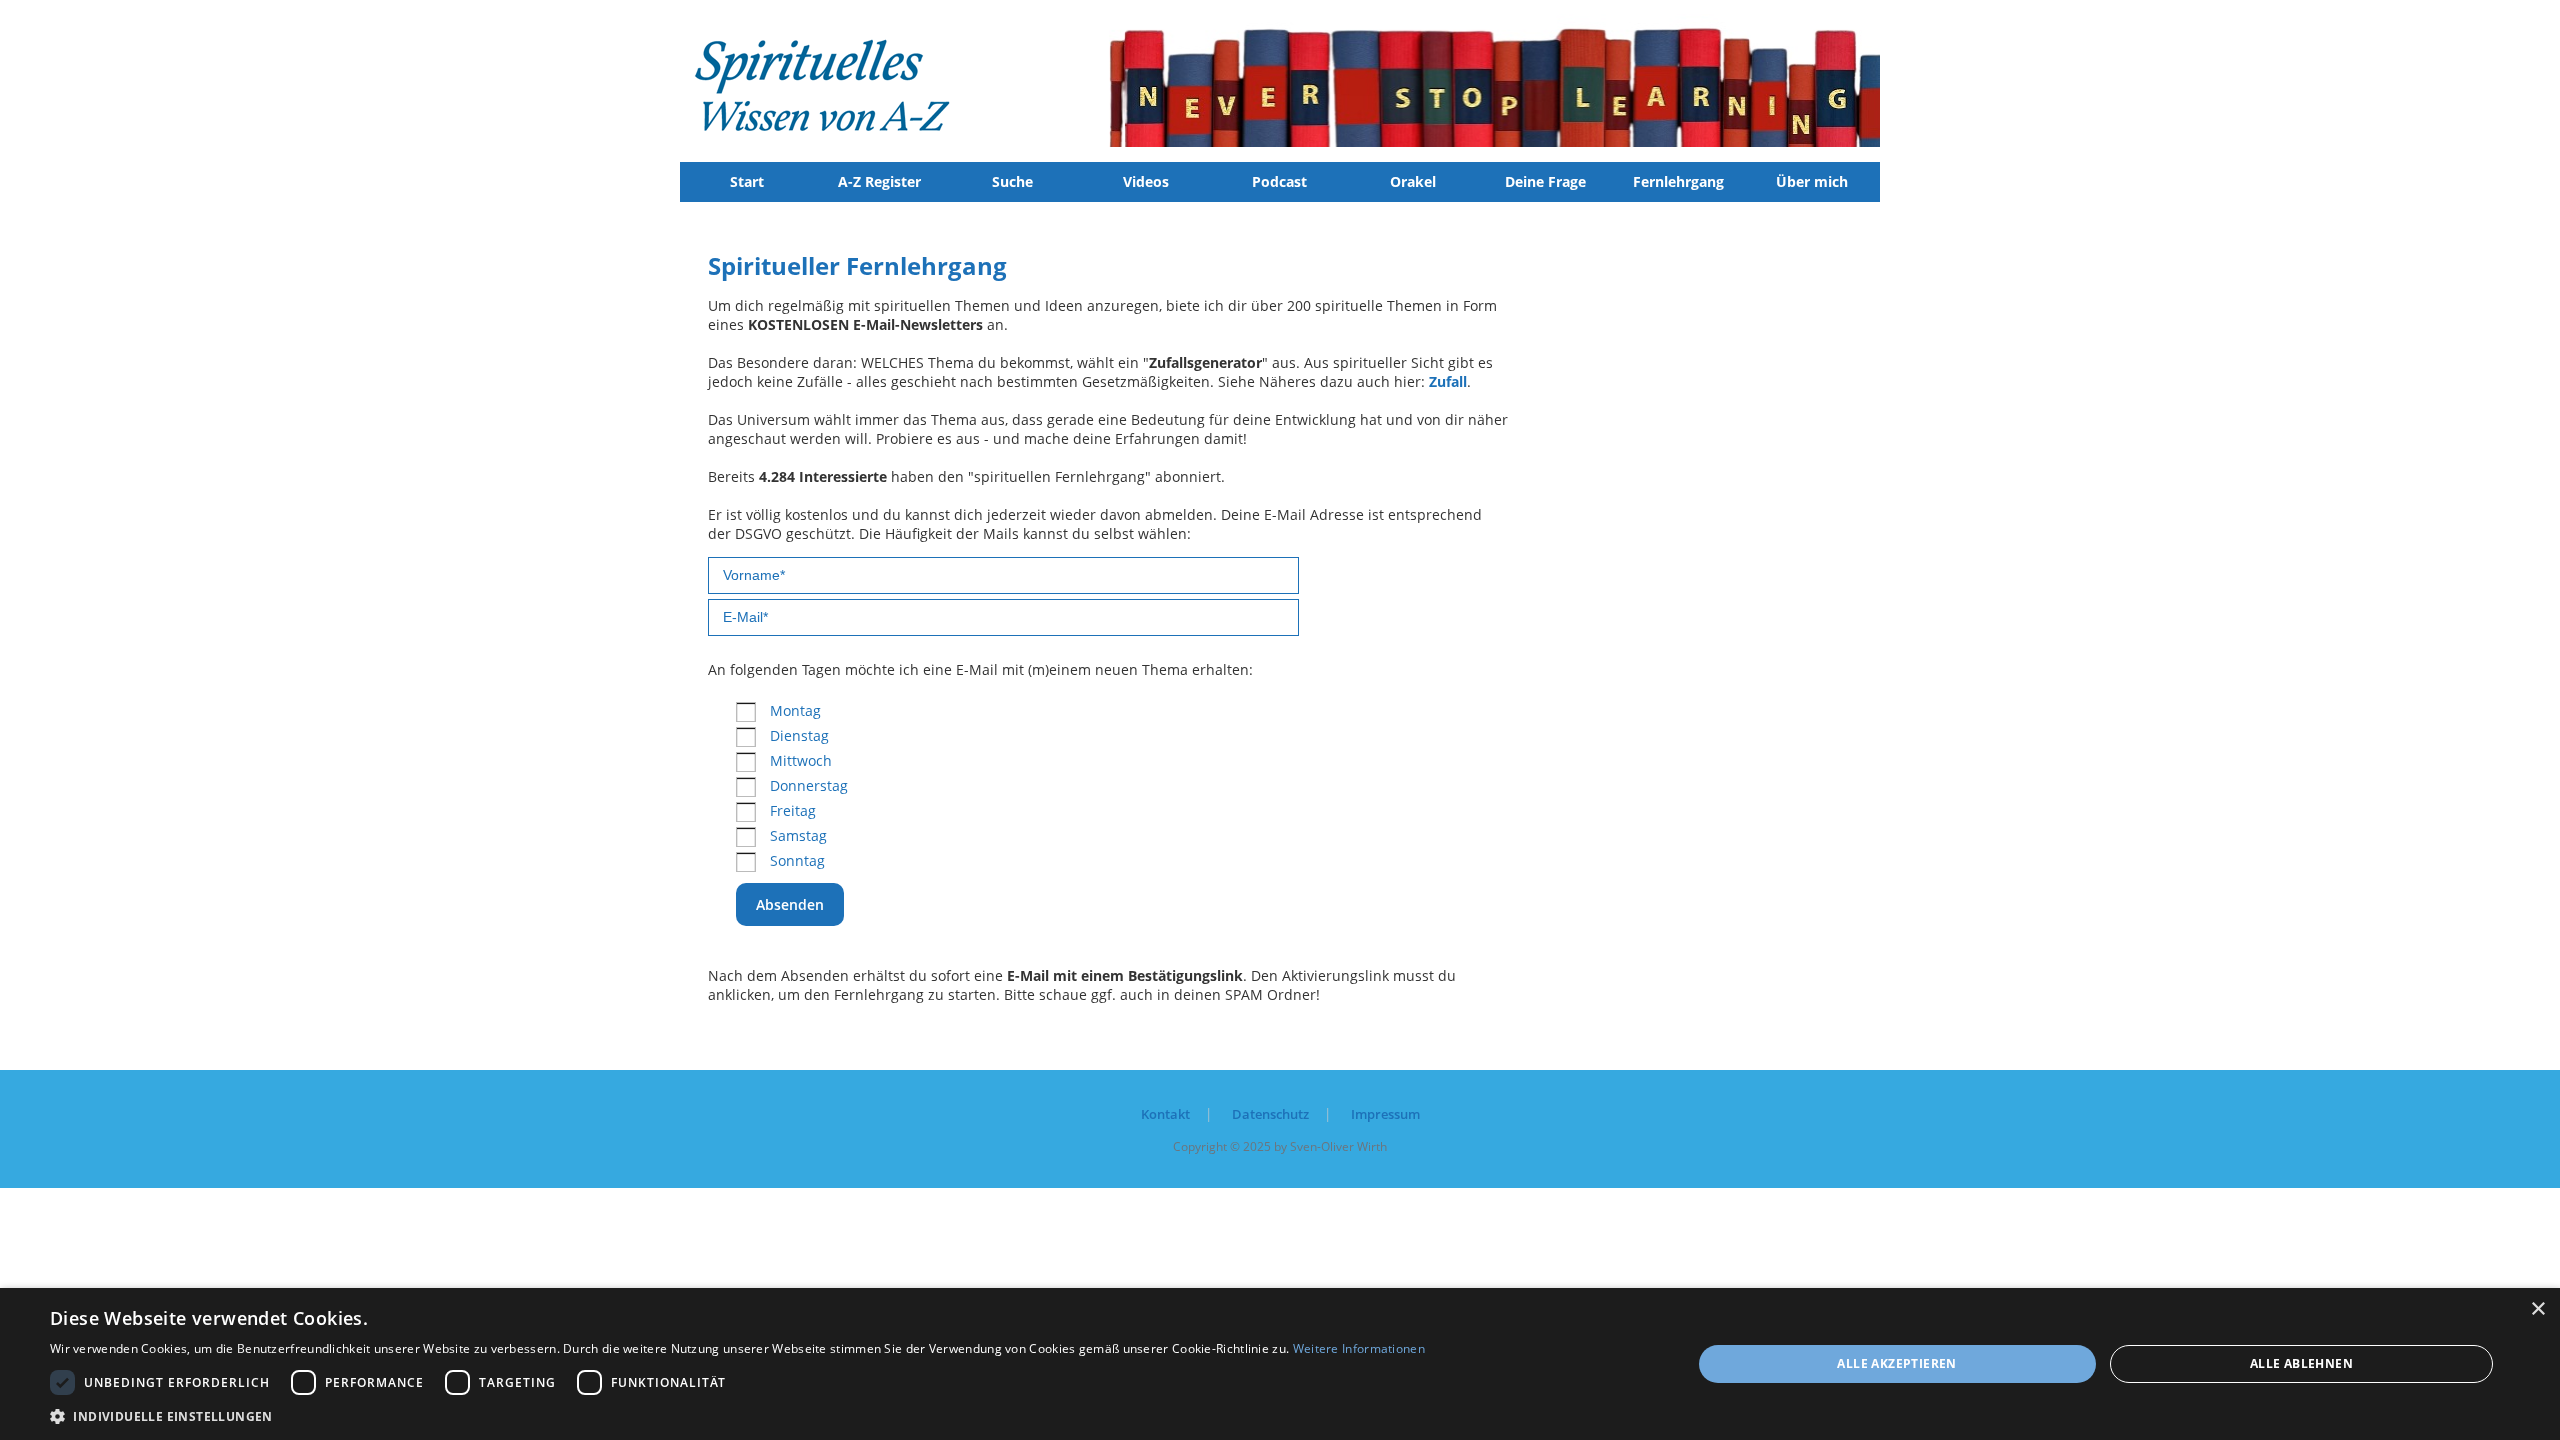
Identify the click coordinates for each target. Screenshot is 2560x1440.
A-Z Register (879, 181)
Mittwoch (801, 760)
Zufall (1448, 381)
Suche (1012, 181)
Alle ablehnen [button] (2301, 1363)
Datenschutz (1270, 1114)
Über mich (1812, 181)
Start (747, 181)
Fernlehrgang (1678, 181)
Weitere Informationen (1359, 1348)
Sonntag (797, 860)
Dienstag (799, 735)
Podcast (1279, 181)
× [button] (2537, 1309)
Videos (1146, 181)
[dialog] (1280, 1364)
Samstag (798, 835)
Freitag (793, 810)
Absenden (790, 904)
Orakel (1413, 181)
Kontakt (1165, 1114)
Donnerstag (809, 785)
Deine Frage (1545, 181)
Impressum (1385, 1114)
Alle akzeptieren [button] (1896, 1363)
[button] (737, 1415)
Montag (795, 710)
